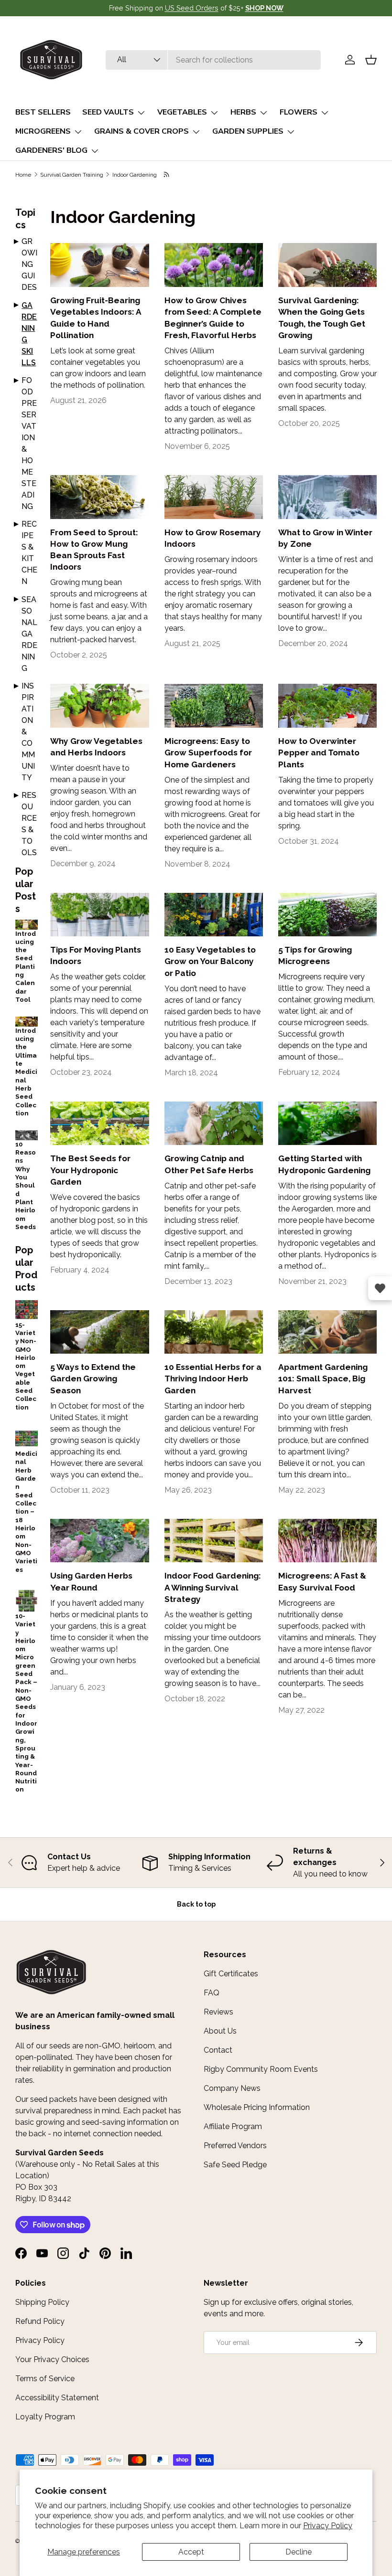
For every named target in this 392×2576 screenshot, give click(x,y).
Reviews (218, 2012)
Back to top (196, 1904)
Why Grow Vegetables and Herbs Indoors (96, 747)
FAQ (212, 1993)
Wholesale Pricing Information (257, 2107)
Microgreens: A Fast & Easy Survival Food (322, 1581)
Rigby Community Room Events (261, 2069)
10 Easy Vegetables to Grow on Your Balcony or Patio (210, 961)
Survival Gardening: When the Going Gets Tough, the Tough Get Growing (322, 318)
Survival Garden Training (72, 175)
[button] (371, 60)
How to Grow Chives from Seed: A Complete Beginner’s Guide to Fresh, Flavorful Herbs (213, 318)
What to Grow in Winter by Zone (325, 538)
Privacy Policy (328, 2526)
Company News (232, 2088)
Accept (191, 2552)
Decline (299, 2552)
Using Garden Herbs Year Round (91, 1581)
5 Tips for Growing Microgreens (315, 955)
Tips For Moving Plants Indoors (96, 955)
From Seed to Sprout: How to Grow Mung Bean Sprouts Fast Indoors (94, 550)
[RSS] (167, 174)
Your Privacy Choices (52, 2359)
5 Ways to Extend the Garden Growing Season (93, 1379)
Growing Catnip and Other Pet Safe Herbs (209, 1164)
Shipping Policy (42, 2302)
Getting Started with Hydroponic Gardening (324, 1164)
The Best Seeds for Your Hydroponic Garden (90, 1170)
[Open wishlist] (380, 1288)
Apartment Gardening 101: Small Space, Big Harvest (323, 1379)
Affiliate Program (233, 2126)
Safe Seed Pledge (235, 2165)
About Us (220, 2031)
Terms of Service (45, 2379)
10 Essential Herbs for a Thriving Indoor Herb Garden (213, 1379)
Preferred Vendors (235, 2146)
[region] (196, 1863)
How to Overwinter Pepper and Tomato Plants (319, 753)
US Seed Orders (192, 8)
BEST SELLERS (43, 112)
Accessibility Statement (57, 2398)
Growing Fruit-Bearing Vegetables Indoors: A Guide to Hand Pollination (96, 318)
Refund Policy (40, 2321)
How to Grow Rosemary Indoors (213, 538)
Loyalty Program (45, 2417)
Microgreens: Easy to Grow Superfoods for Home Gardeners (208, 753)
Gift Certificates (231, 1974)
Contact (218, 2050)
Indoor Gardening (135, 175)
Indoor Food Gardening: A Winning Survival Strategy (213, 1587)
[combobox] (213, 60)
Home (23, 175)
